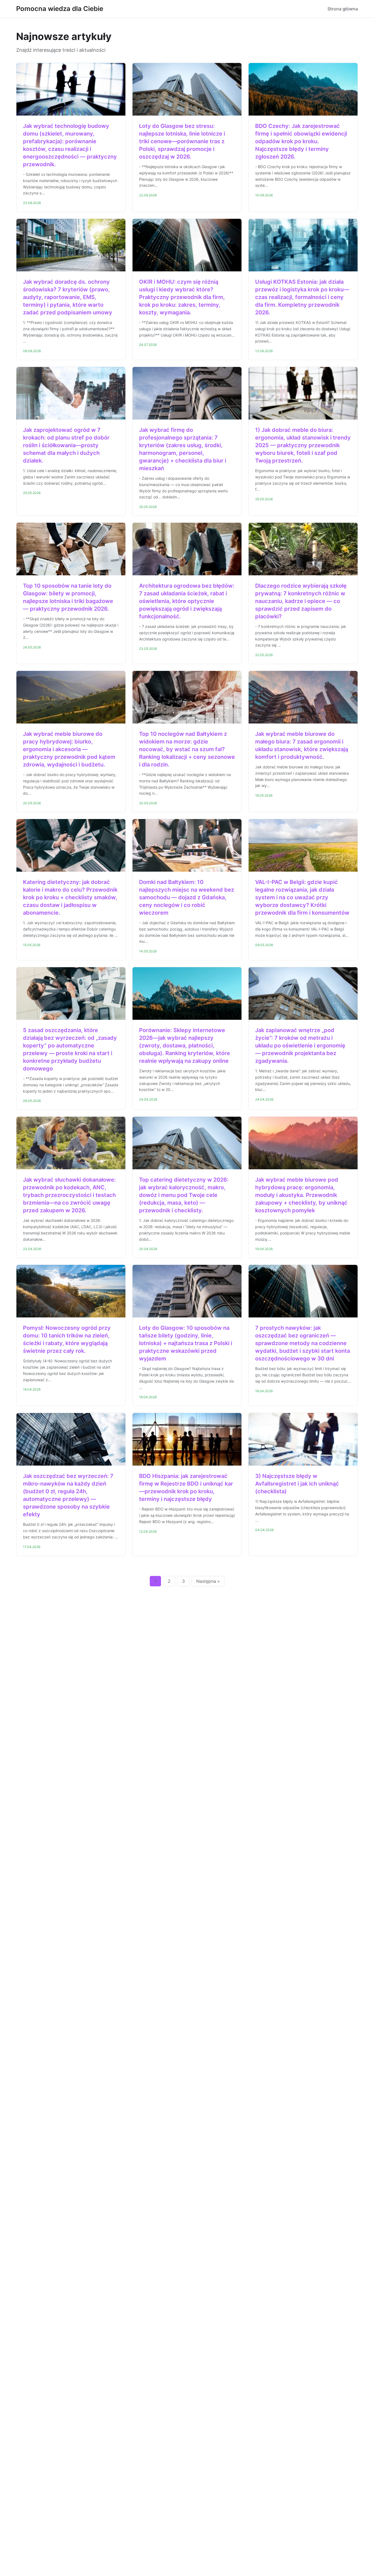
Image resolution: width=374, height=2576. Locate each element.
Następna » (208, 1581)
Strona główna (343, 9)
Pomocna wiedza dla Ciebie (60, 9)
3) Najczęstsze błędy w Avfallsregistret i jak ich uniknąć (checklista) (297, 1484)
